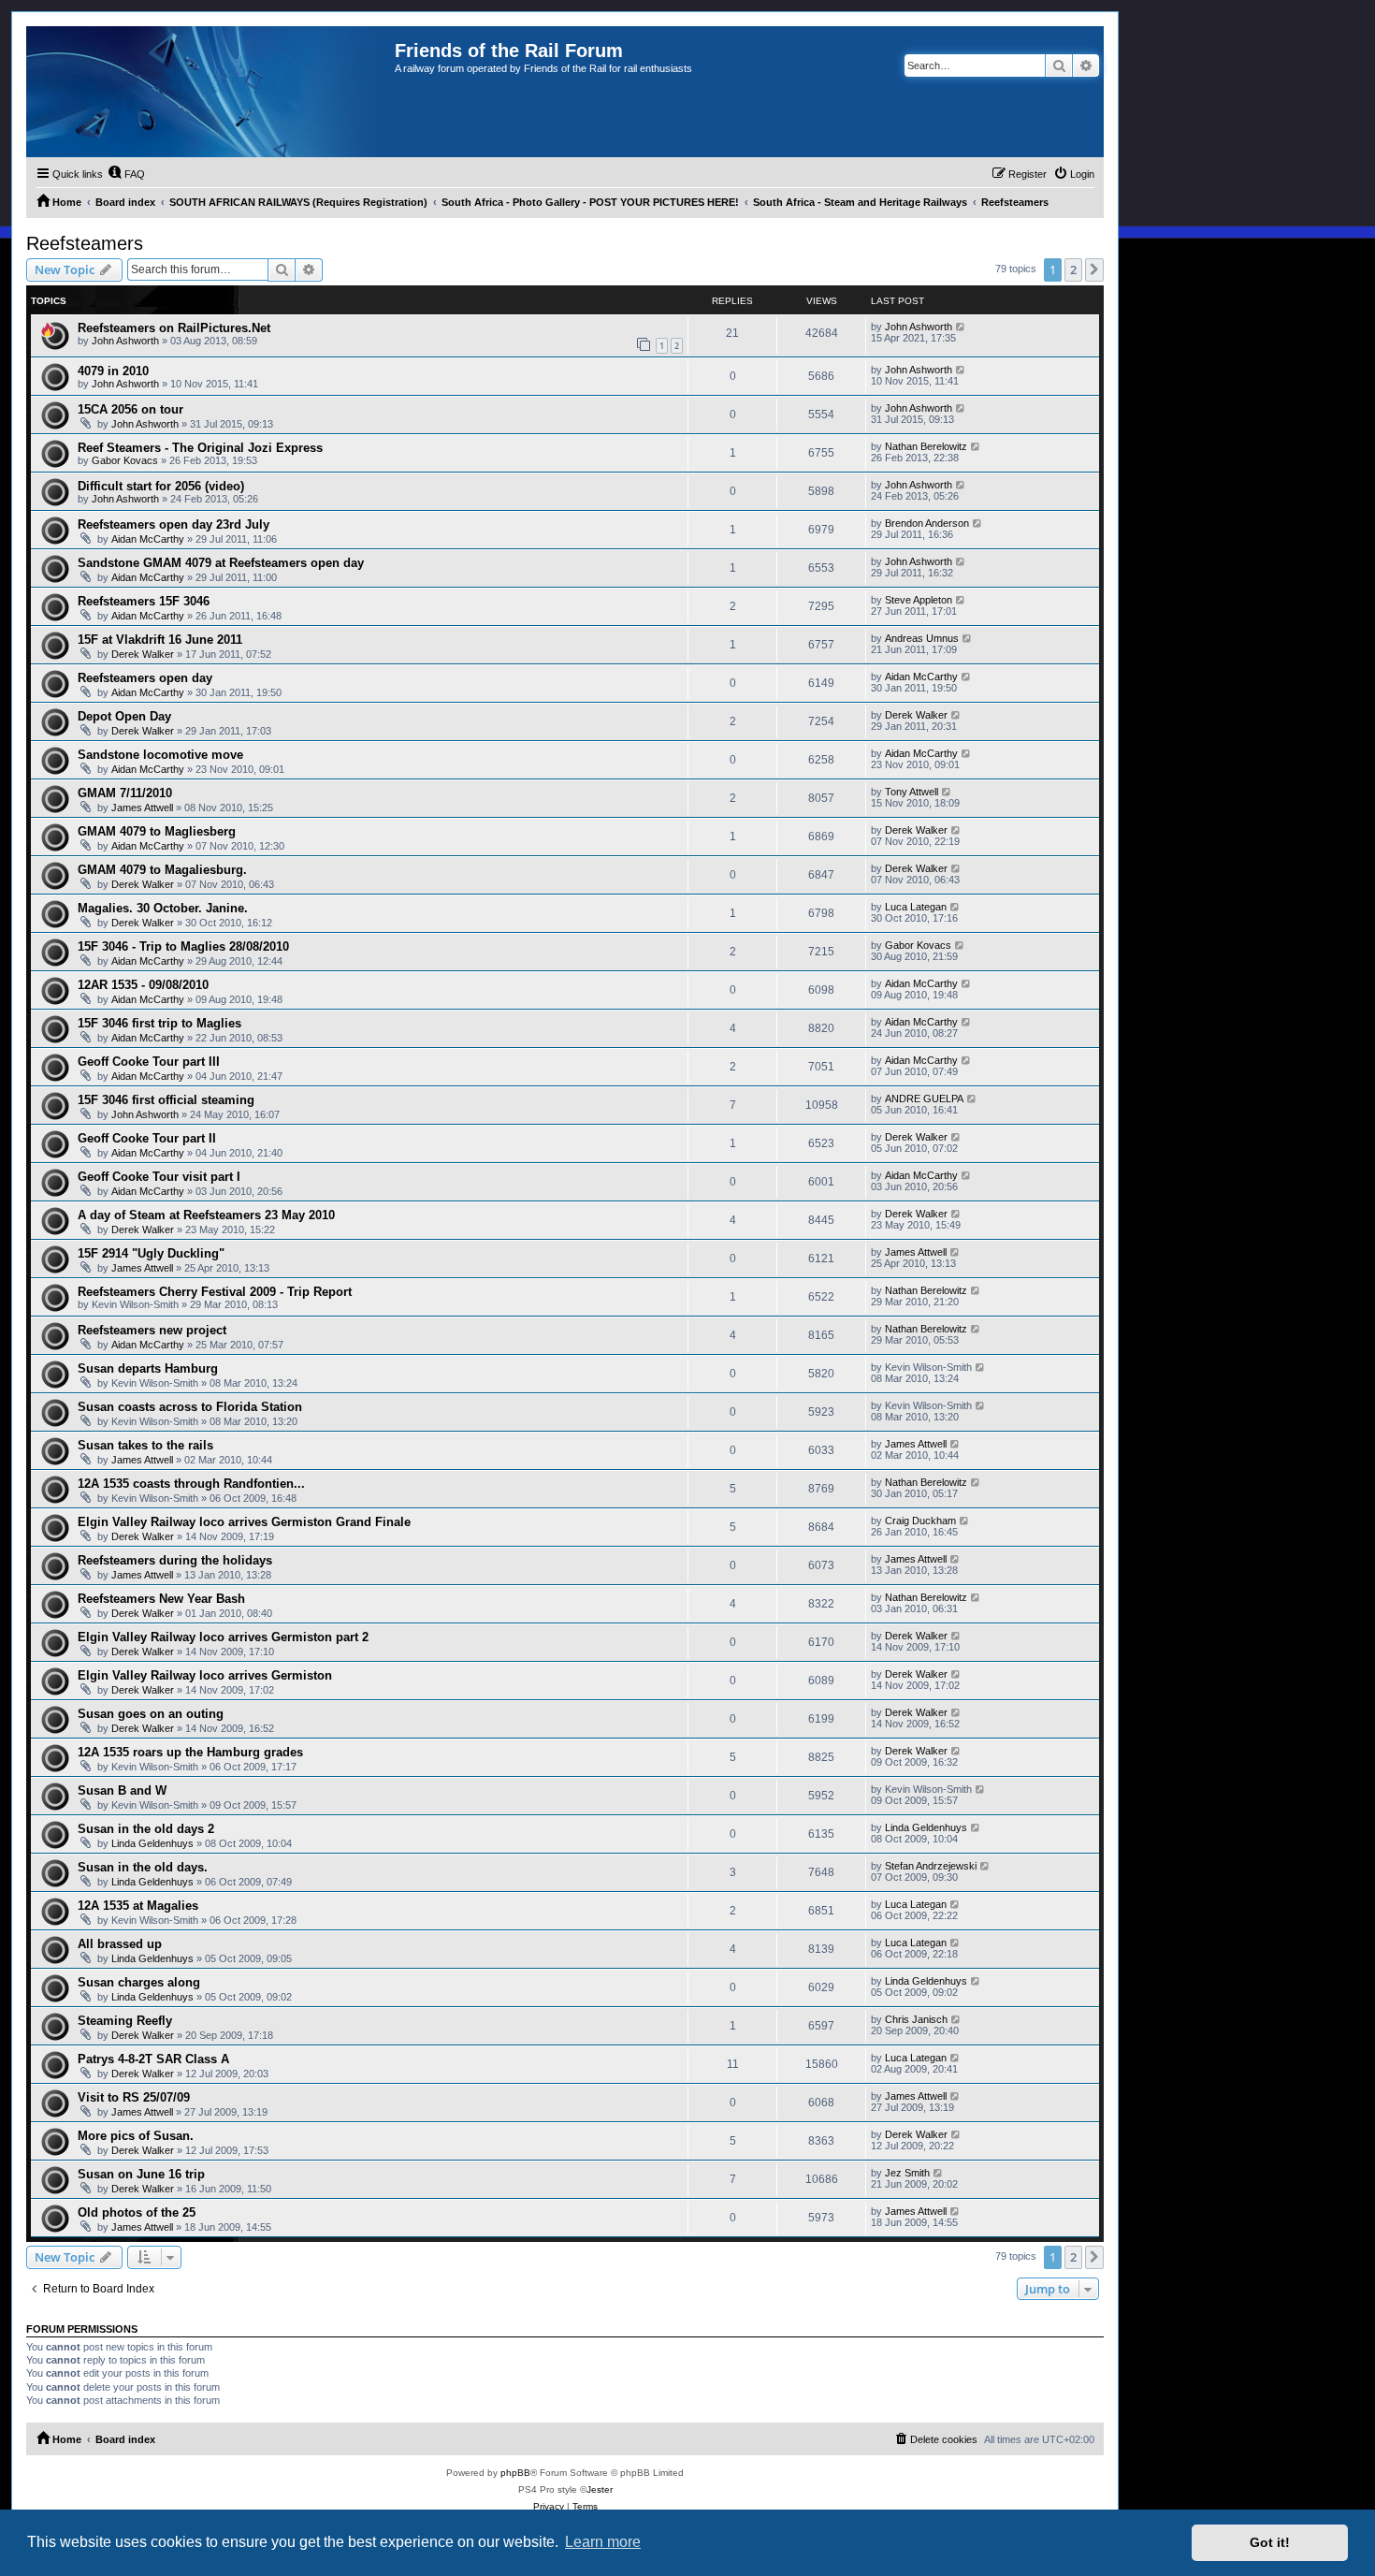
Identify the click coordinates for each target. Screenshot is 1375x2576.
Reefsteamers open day (145, 678)
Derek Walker (143, 654)
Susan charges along (139, 1982)
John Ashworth (125, 341)
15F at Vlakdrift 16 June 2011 (160, 640)
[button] (1094, 269)
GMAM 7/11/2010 (125, 793)
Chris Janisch (916, 2019)
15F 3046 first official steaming (166, 1100)
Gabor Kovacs (125, 460)
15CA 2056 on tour (130, 409)
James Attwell (142, 808)
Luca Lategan (916, 907)
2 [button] (1073, 269)
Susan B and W (122, 1790)
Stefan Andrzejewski (931, 1866)
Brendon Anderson (927, 523)
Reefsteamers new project (152, 1330)
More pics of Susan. (136, 2136)
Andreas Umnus (922, 638)
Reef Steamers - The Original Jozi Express (200, 448)
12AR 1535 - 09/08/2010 (143, 985)
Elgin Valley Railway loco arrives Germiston (205, 1675)
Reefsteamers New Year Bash (161, 1599)
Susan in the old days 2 (146, 1829)
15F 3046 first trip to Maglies (159, 1023)
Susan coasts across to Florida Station (190, 1407)
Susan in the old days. (143, 1867)
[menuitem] (126, 174)
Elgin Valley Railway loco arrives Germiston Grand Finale (244, 1522)
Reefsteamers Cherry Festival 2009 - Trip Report (215, 1292)
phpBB (515, 2473)
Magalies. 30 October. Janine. (163, 908)
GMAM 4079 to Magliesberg (157, 831)
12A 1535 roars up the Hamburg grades (190, 1752)
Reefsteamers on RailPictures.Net (174, 328)
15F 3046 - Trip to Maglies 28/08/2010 (183, 946)
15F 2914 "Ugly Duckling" (151, 1253)
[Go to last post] (961, 327)
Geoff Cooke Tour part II (147, 1138)
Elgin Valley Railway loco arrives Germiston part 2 (223, 1637)
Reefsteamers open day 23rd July (174, 524)
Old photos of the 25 (137, 2212)
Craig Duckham (920, 1521)
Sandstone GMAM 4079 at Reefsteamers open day (221, 563)
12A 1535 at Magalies (138, 1906)
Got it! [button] (1270, 2542)
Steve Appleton (919, 600)
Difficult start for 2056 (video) (161, 486)
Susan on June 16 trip (141, 2174)
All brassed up (120, 1944)
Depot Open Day (124, 716)
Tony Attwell (912, 792)
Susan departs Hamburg (148, 1368)
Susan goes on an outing (151, 1714)
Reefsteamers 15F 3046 (144, 601)
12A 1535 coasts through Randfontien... (191, 1484)
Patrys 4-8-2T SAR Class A (153, 2059)
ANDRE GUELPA (924, 1099)
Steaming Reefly (125, 2021)
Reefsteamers (85, 243)
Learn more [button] (603, 2542)
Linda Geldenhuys (152, 1843)
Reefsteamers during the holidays (175, 1560)
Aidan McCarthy (148, 539)
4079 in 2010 (113, 371)
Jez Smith (907, 2173)
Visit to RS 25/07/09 (134, 2097)
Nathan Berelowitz (926, 446)
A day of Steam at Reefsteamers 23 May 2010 (206, 1215)
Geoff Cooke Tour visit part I (159, 1177)
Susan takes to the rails (145, 1445)
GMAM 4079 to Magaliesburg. (162, 870)
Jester (600, 2489)
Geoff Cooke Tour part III (149, 1062)
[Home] (210, 92)
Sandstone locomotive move (160, 755)
